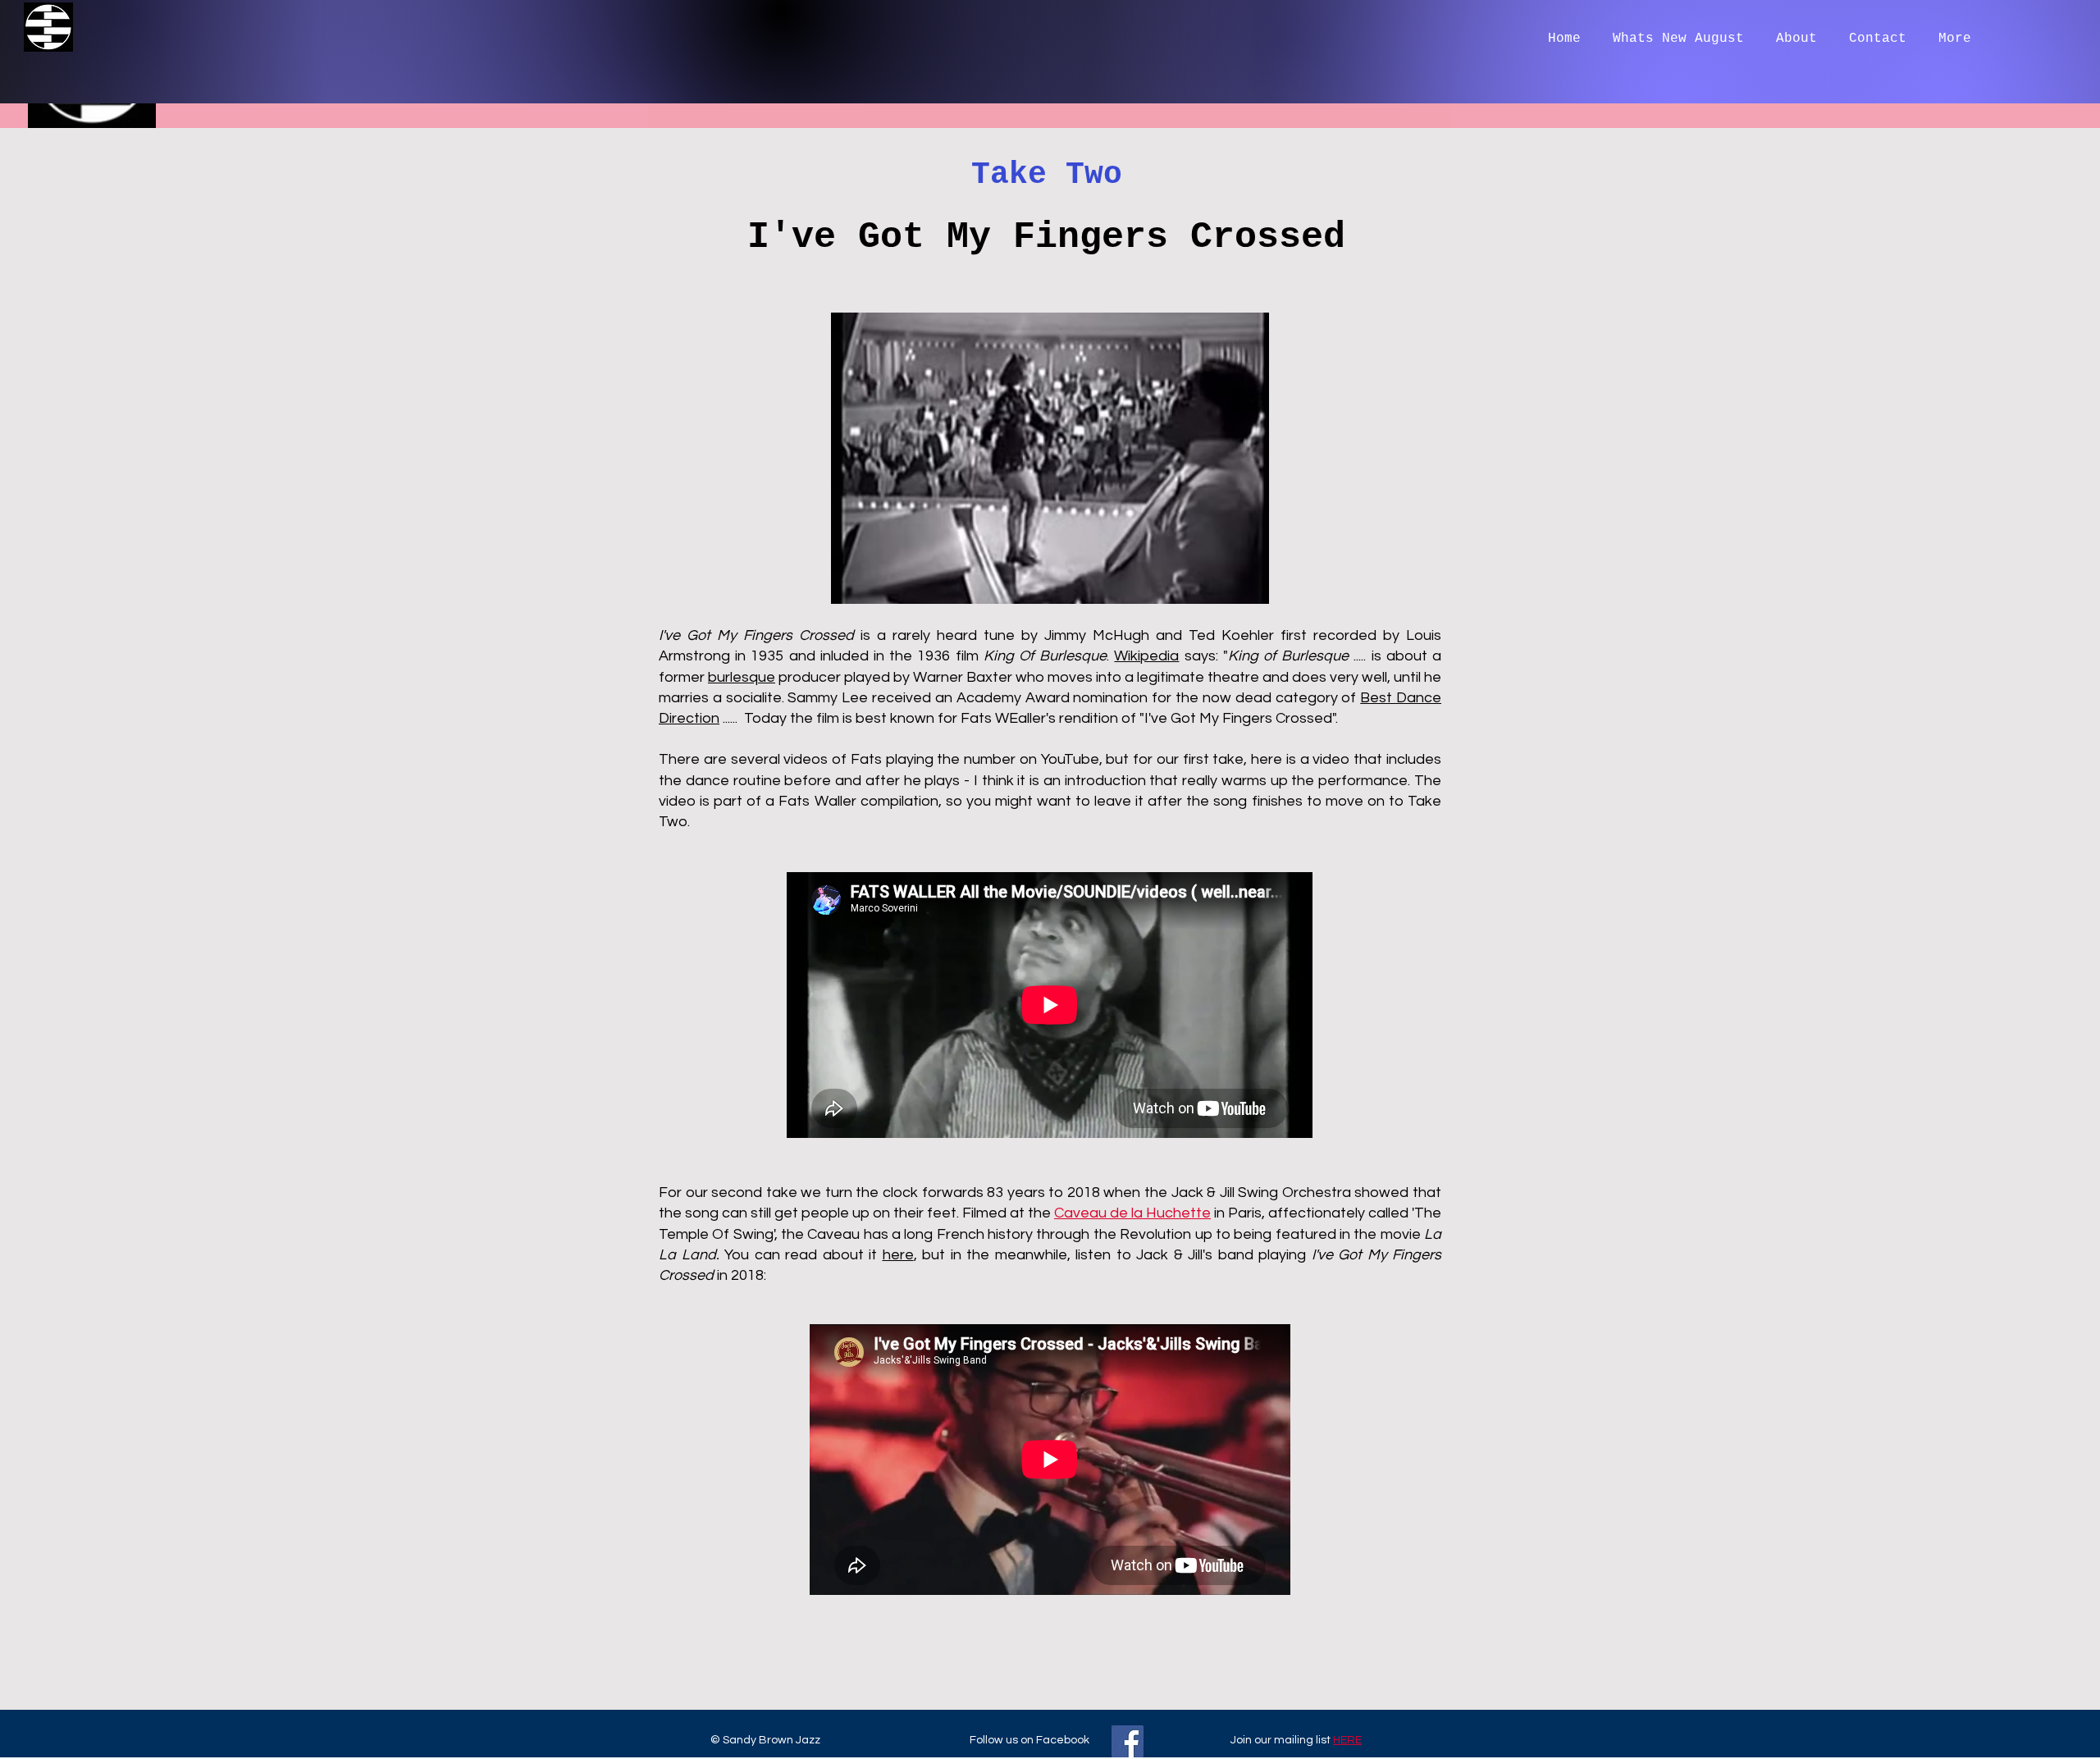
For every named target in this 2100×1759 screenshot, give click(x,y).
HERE (1347, 1740)
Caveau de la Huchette (1132, 1213)
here (898, 1255)
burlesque (742, 677)
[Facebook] (1128, 1741)
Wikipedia (1146, 656)
